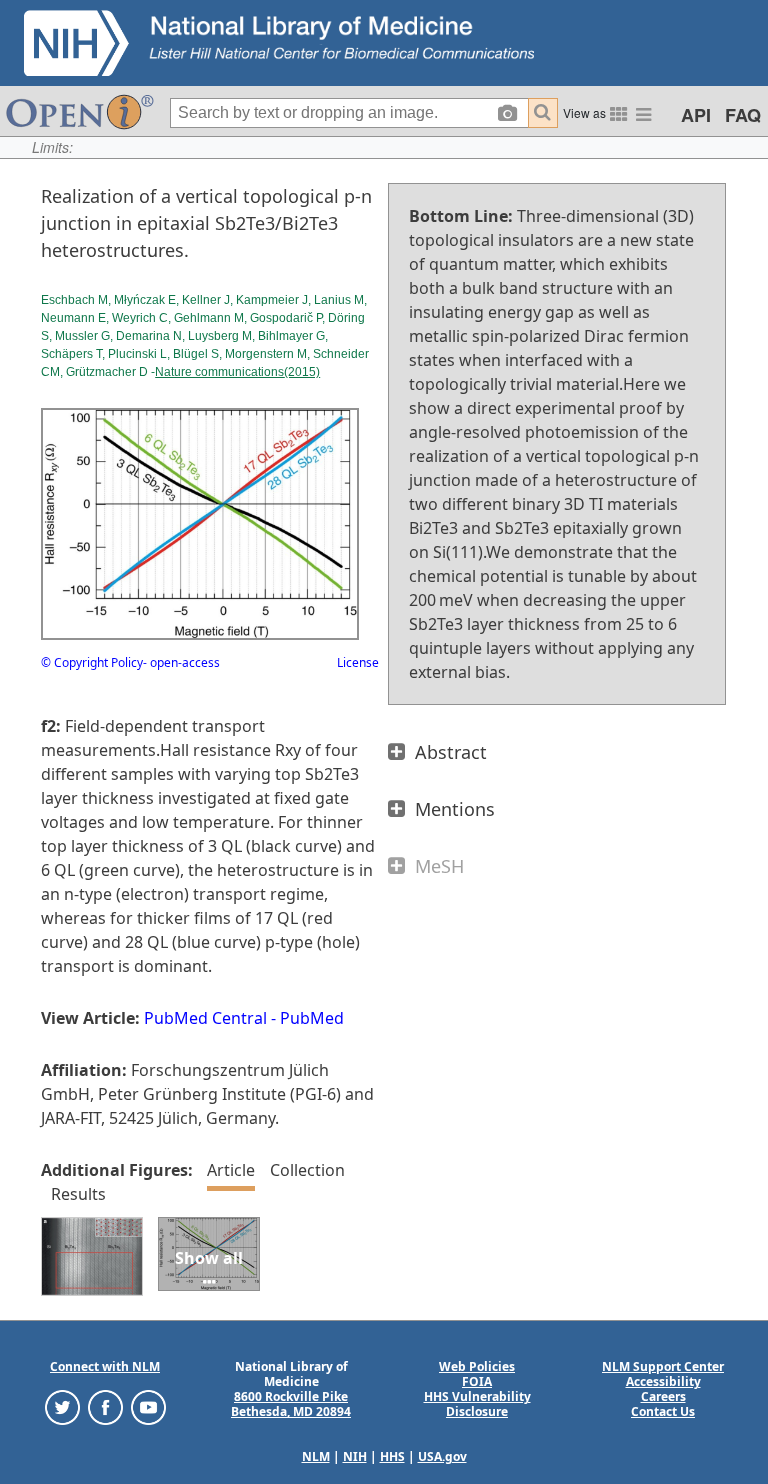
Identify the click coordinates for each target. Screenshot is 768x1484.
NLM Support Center (663, 1366)
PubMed (312, 1018)
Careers (663, 1396)
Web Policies (477, 1366)
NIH (355, 1456)
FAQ (743, 115)
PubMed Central (205, 1018)
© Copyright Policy (92, 662)
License (358, 662)
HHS (392, 1456)
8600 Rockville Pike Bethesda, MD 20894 (291, 1404)
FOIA (477, 1381)
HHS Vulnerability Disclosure (477, 1404)
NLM (316, 1456)
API (696, 115)
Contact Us (663, 1411)
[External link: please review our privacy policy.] (62, 1406)
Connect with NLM (105, 1366)
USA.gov (442, 1456)
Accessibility (663, 1381)
